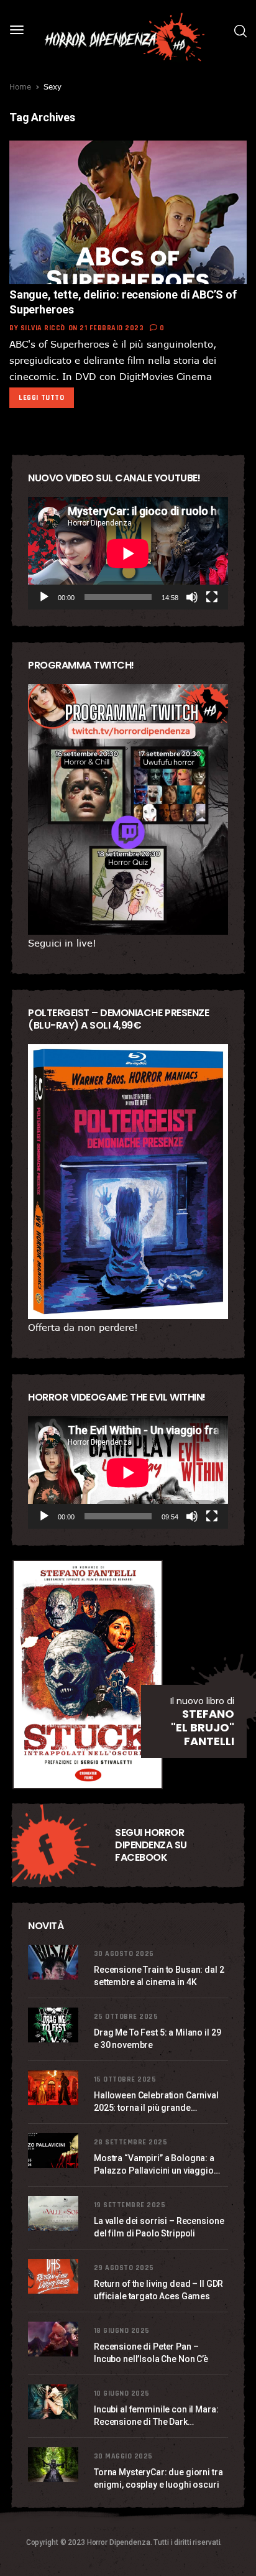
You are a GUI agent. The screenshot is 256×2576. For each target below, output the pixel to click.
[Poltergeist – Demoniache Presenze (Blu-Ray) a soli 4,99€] (128, 1182)
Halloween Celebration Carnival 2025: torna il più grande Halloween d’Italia (156, 2102)
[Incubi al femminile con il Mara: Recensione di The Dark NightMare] (55, 2402)
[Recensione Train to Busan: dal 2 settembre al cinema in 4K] (55, 1962)
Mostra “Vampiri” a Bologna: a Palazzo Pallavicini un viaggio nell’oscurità (154, 2165)
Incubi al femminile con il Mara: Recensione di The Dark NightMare (156, 2416)
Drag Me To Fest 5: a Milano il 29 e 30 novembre (157, 2039)
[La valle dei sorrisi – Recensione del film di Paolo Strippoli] (55, 2213)
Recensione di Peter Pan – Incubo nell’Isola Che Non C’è (151, 2353)
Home (20, 86)
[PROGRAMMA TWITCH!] (128, 809)
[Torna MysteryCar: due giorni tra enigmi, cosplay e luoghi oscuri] (55, 2465)
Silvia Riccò (43, 328)
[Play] (44, 597)
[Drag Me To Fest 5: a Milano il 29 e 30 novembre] (55, 2025)
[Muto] (192, 597)
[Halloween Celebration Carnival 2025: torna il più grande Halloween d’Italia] (55, 2088)
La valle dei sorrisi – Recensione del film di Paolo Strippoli (159, 2227)
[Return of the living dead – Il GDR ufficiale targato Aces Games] (55, 2276)
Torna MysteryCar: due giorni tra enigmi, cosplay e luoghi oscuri (158, 2478)
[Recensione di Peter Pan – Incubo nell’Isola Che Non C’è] (55, 2339)
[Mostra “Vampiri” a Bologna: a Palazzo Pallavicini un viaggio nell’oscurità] (55, 2151)
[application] (128, 553)
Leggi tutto (42, 398)
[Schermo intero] (212, 597)
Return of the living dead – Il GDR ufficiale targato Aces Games (158, 2290)
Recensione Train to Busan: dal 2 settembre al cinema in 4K (159, 1976)
